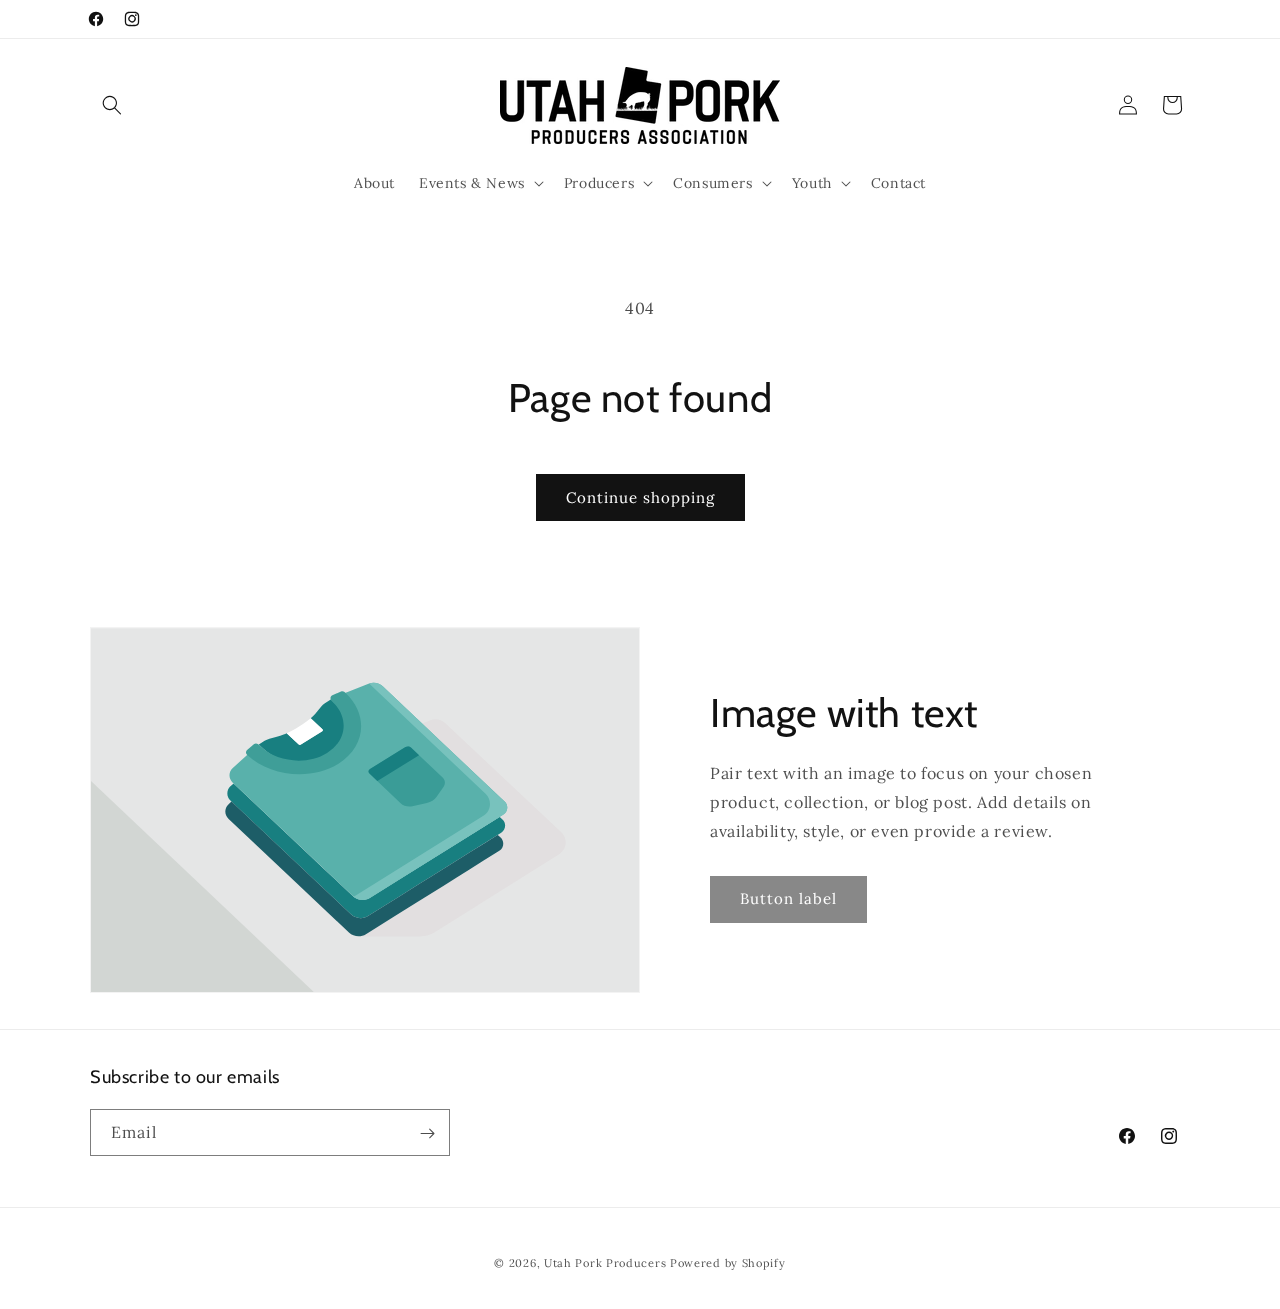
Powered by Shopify (728, 1263)
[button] (112, 105)
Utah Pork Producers (605, 1263)
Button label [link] (788, 898)
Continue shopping (640, 497)
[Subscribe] (427, 1133)
